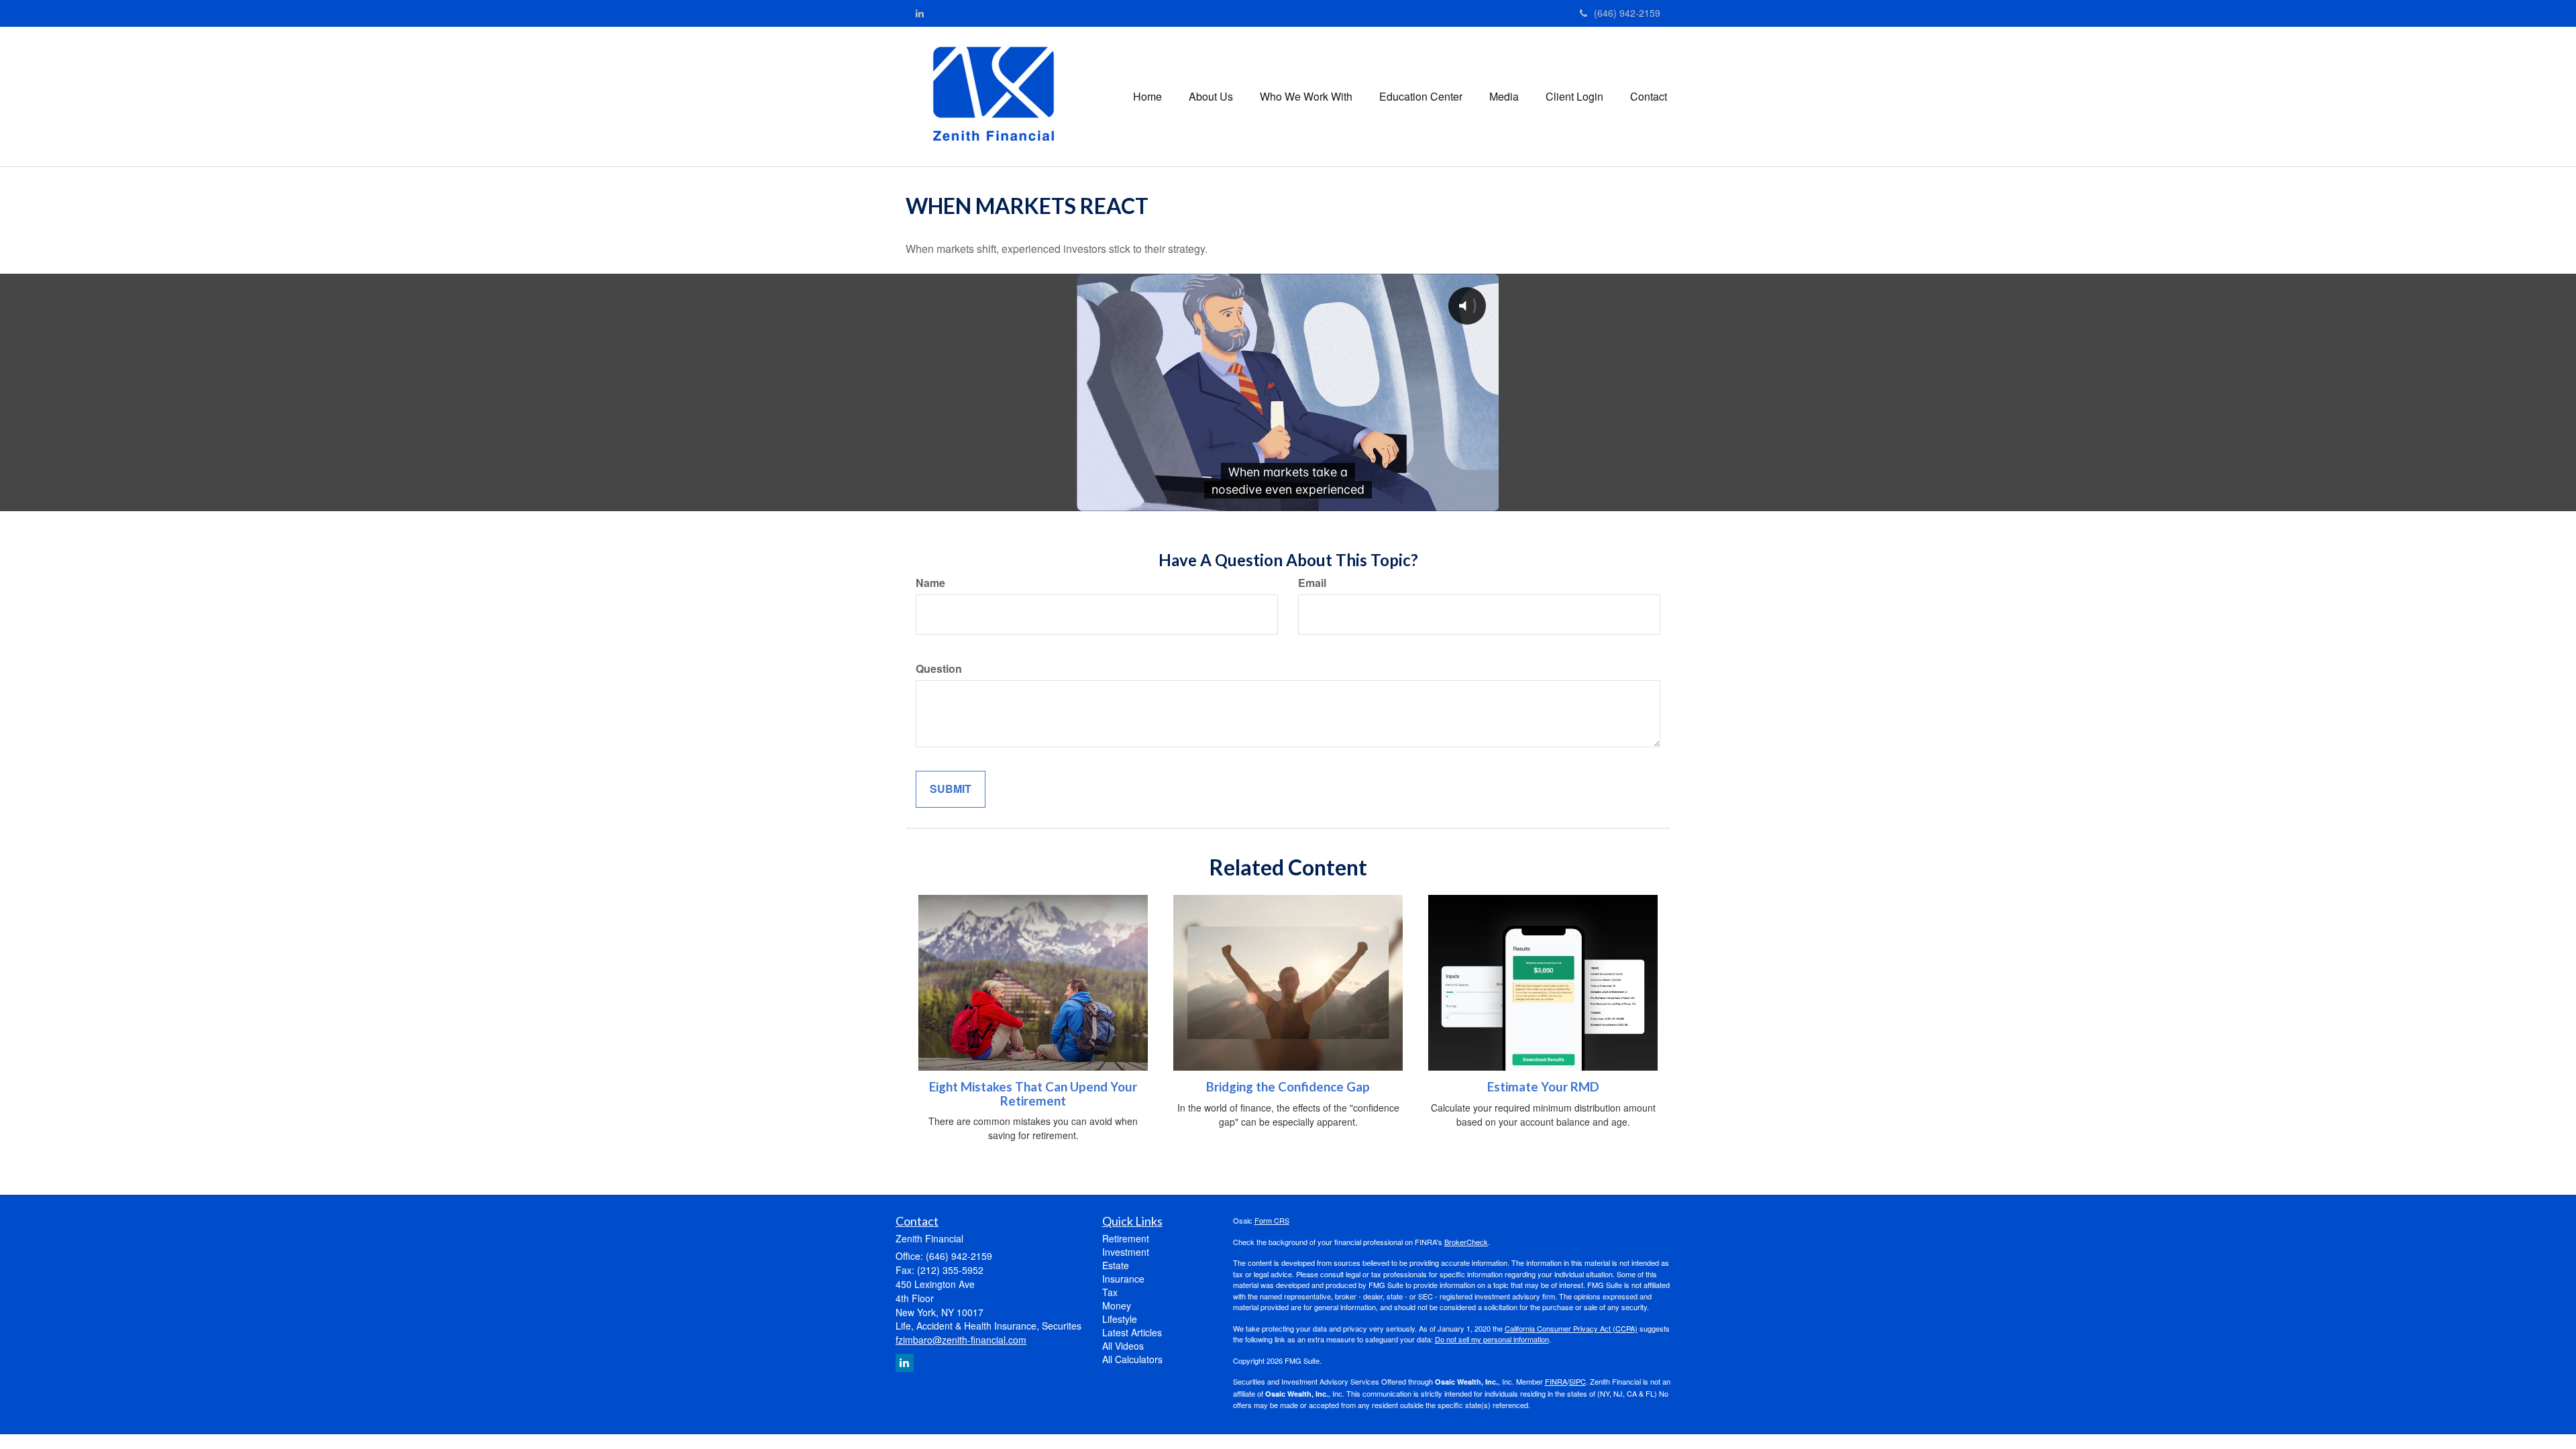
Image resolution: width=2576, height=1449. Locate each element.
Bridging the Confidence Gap (1288, 1087)
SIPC (1577, 1381)
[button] (1211, 97)
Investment (1126, 1252)
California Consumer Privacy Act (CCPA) (1571, 1328)
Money (1117, 1305)
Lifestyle (1120, 1319)
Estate (1116, 1265)
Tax (1110, 1292)
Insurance (1123, 1279)
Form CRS (1272, 1220)
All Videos (1123, 1346)
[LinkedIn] (920, 13)
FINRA (1556, 1381)
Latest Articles (1132, 1332)
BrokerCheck (1466, 1242)
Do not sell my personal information (1492, 1339)
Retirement (1126, 1238)
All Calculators (1132, 1359)
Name (930, 583)
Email (1312, 583)
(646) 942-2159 (1627, 13)
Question (939, 669)
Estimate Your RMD (1543, 1087)
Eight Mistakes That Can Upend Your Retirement (1033, 1094)
